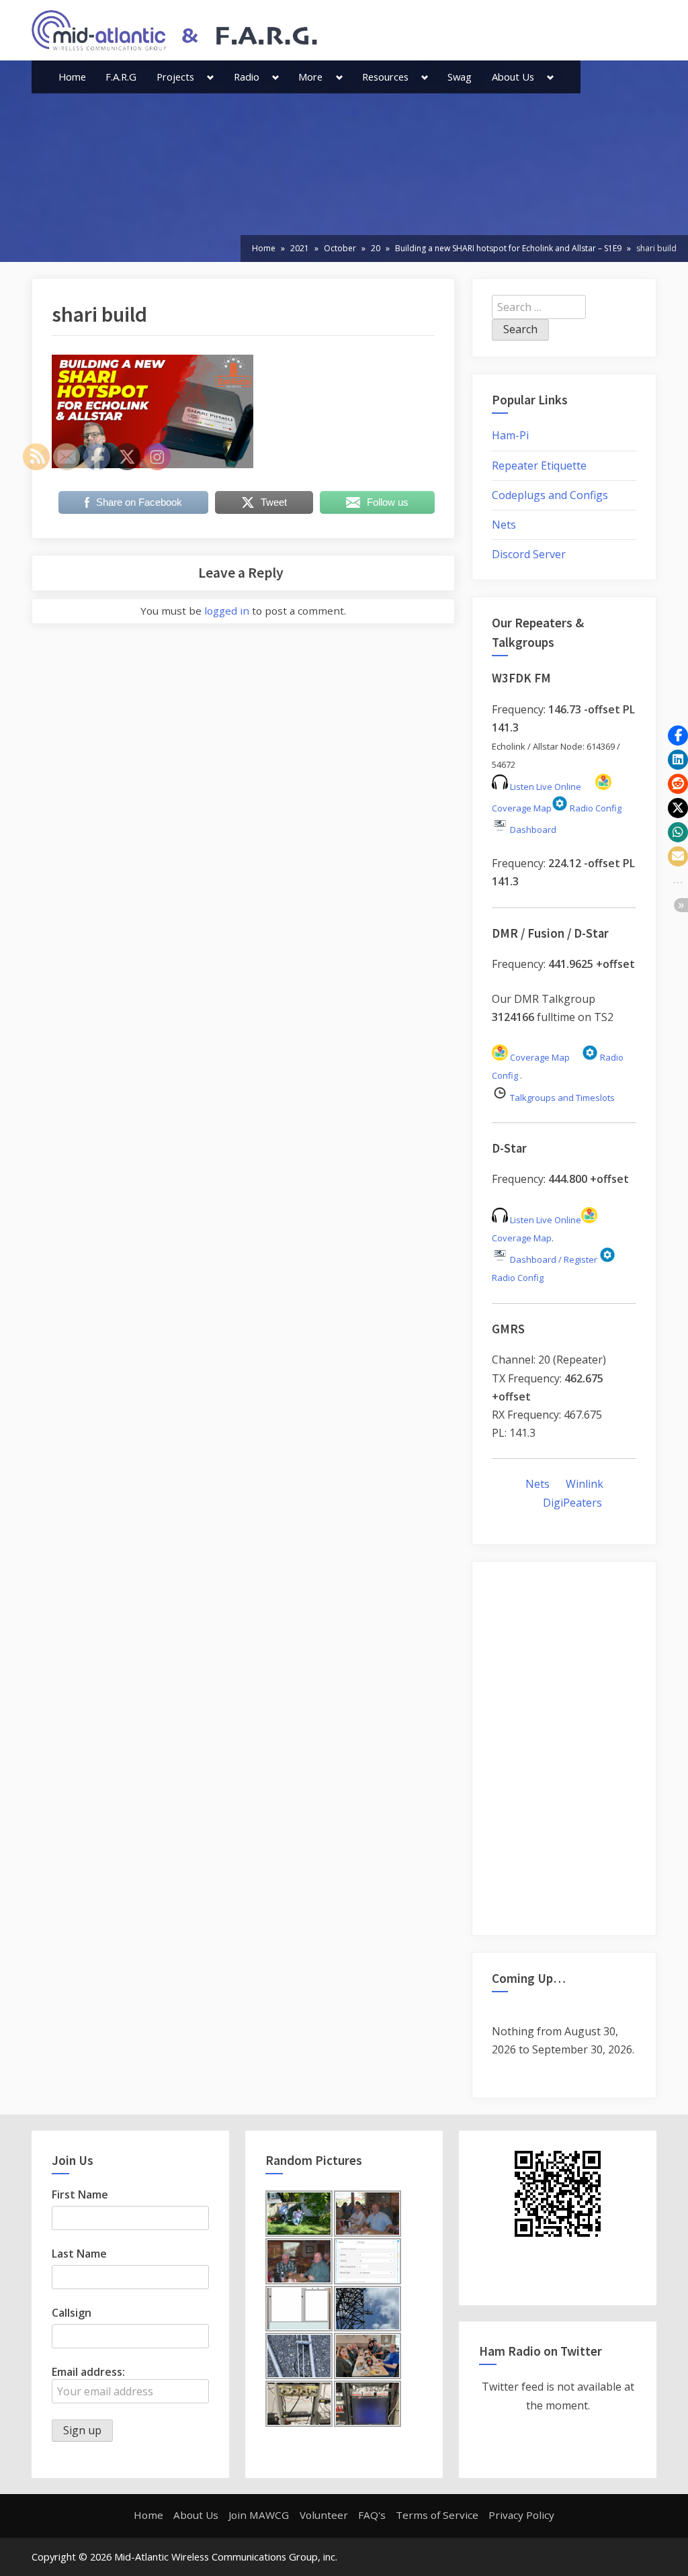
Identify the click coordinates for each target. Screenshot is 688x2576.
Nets (504, 525)
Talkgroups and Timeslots (562, 1098)
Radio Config (595, 808)
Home (72, 77)
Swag (460, 77)
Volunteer (324, 2515)
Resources (385, 77)
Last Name (79, 2254)
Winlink (585, 1484)
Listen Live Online (545, 787)
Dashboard (532, 830)
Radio (247, 77)
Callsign (72, 2313)
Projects (175, 77)
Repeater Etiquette (539, 465)
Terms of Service (437, 2515)
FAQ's (372, 2515)
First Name (80, 2194)
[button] (678, 736)
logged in (227, 611)
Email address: (88, 2372)
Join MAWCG (259, 2515)
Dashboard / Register (553, 1259)
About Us (513, 77)
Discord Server (529, 554)
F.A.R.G (121, 77)
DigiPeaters (572, 1503)
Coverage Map (539, 1057)
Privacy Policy (521, 2515)
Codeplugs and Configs (550, 495)
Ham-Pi (510, 435)
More (310, 77)
